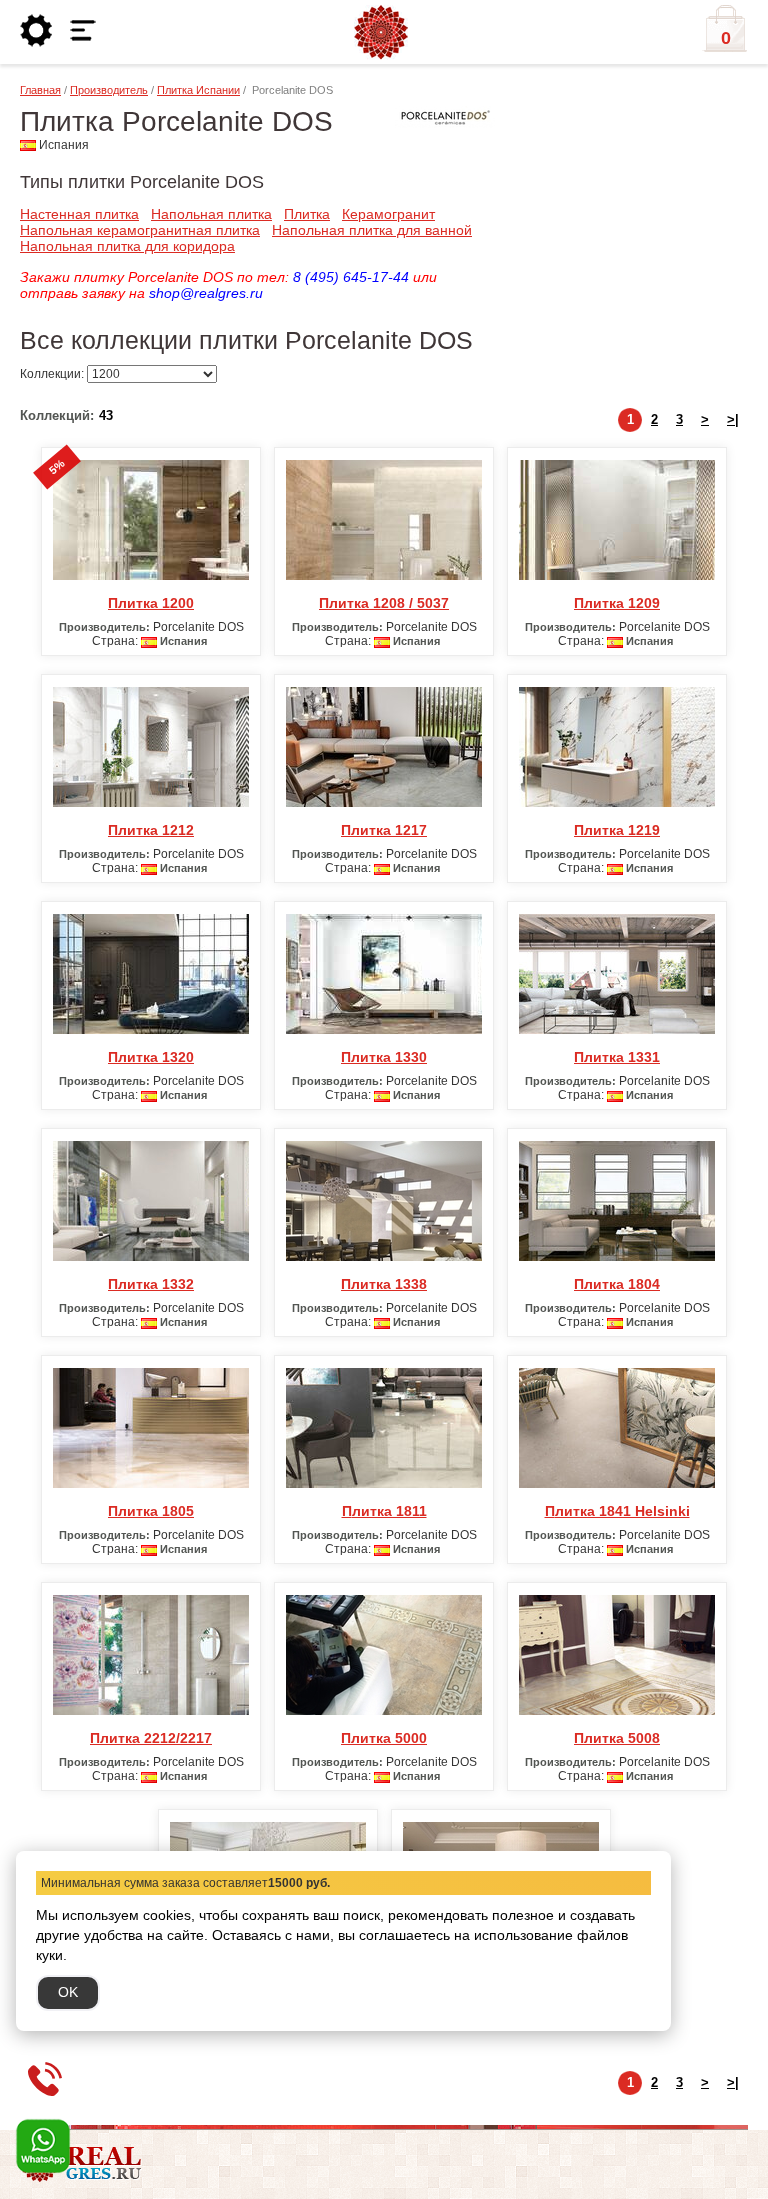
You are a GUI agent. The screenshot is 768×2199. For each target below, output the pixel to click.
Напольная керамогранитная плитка (140, 230)
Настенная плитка (79, 214)
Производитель (109, 90)
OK (68, 1992)
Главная (40, 90)
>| (733, 419)
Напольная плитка (211, 214)
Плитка (307, 214)
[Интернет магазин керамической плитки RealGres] (381, 33)
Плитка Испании (198, 90)
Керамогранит (388, 214)
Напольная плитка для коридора (127, 246)
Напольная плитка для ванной (372, 230)
